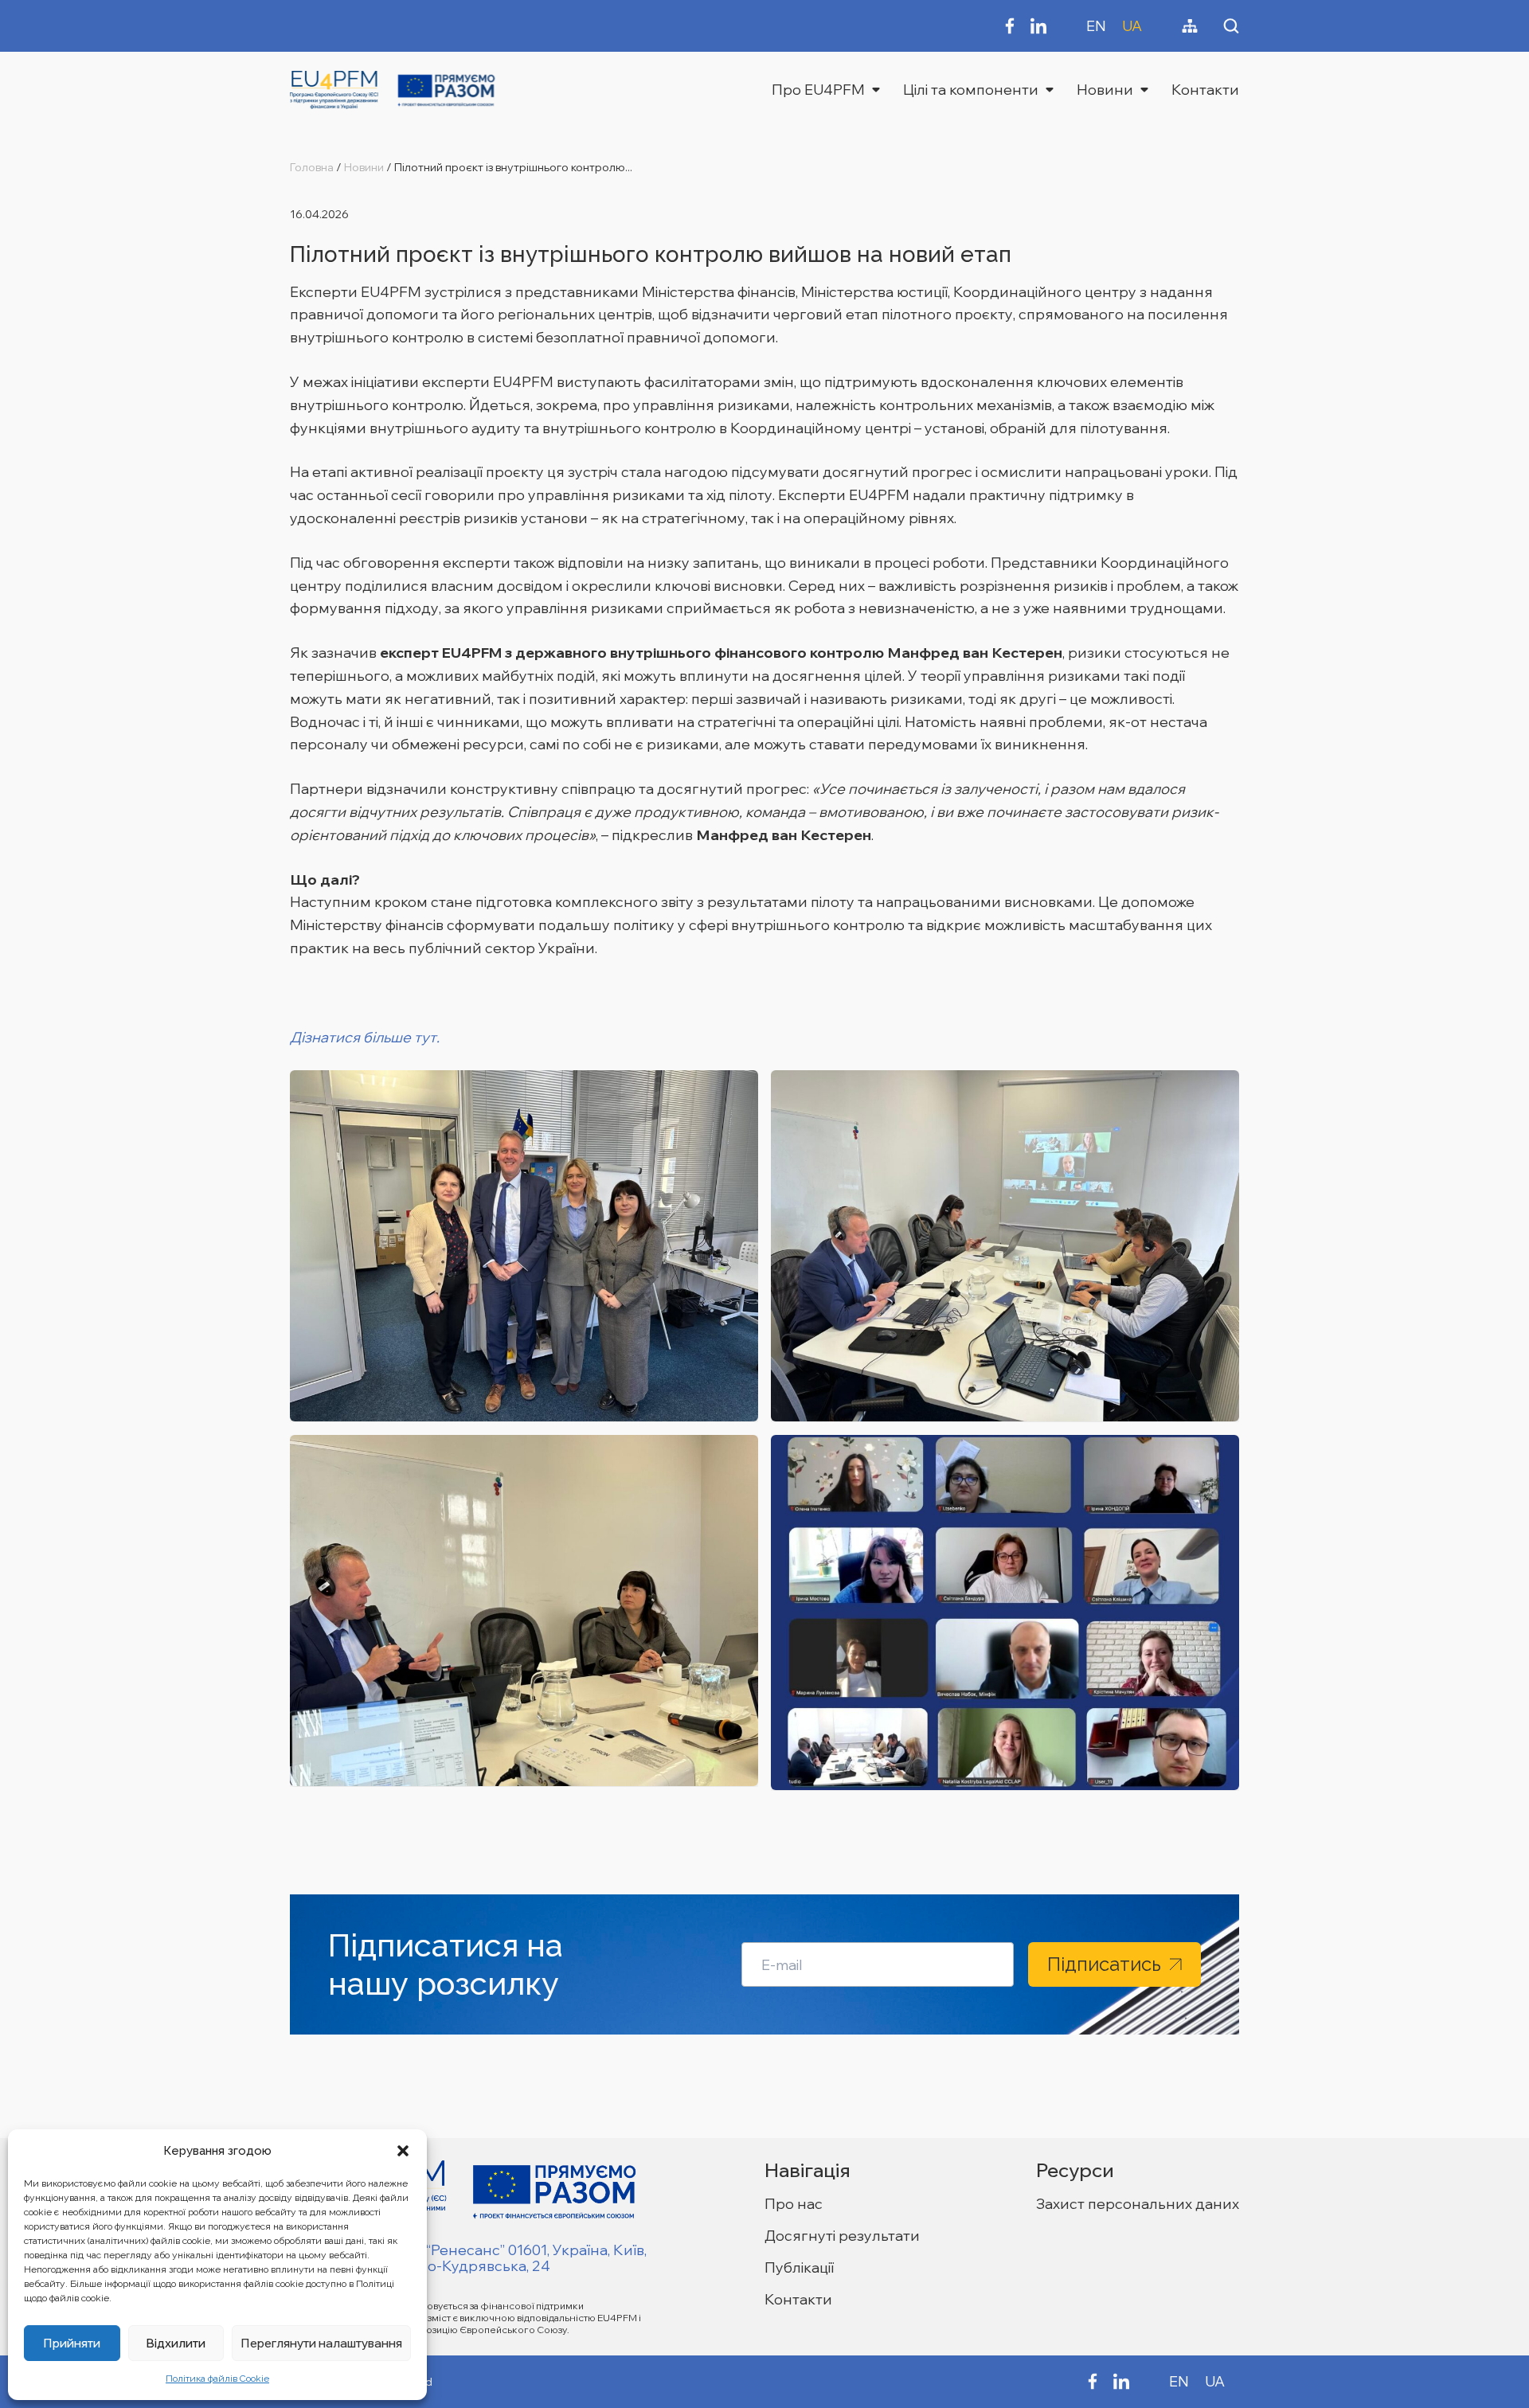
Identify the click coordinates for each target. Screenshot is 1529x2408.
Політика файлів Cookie (217, 2379)
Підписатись (1104, 1964)
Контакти (1205, 90)
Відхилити (176, 2343)
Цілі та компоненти (971, 90)
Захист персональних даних (1138, 2204)
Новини (1105, 90)
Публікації (799, 2267)
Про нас (794, 2204)
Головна (312, 167)
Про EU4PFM (818, 90)
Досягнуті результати (842, 2236)
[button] (403, 2151)
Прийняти (72, 2343)
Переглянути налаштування (321, 2343)
